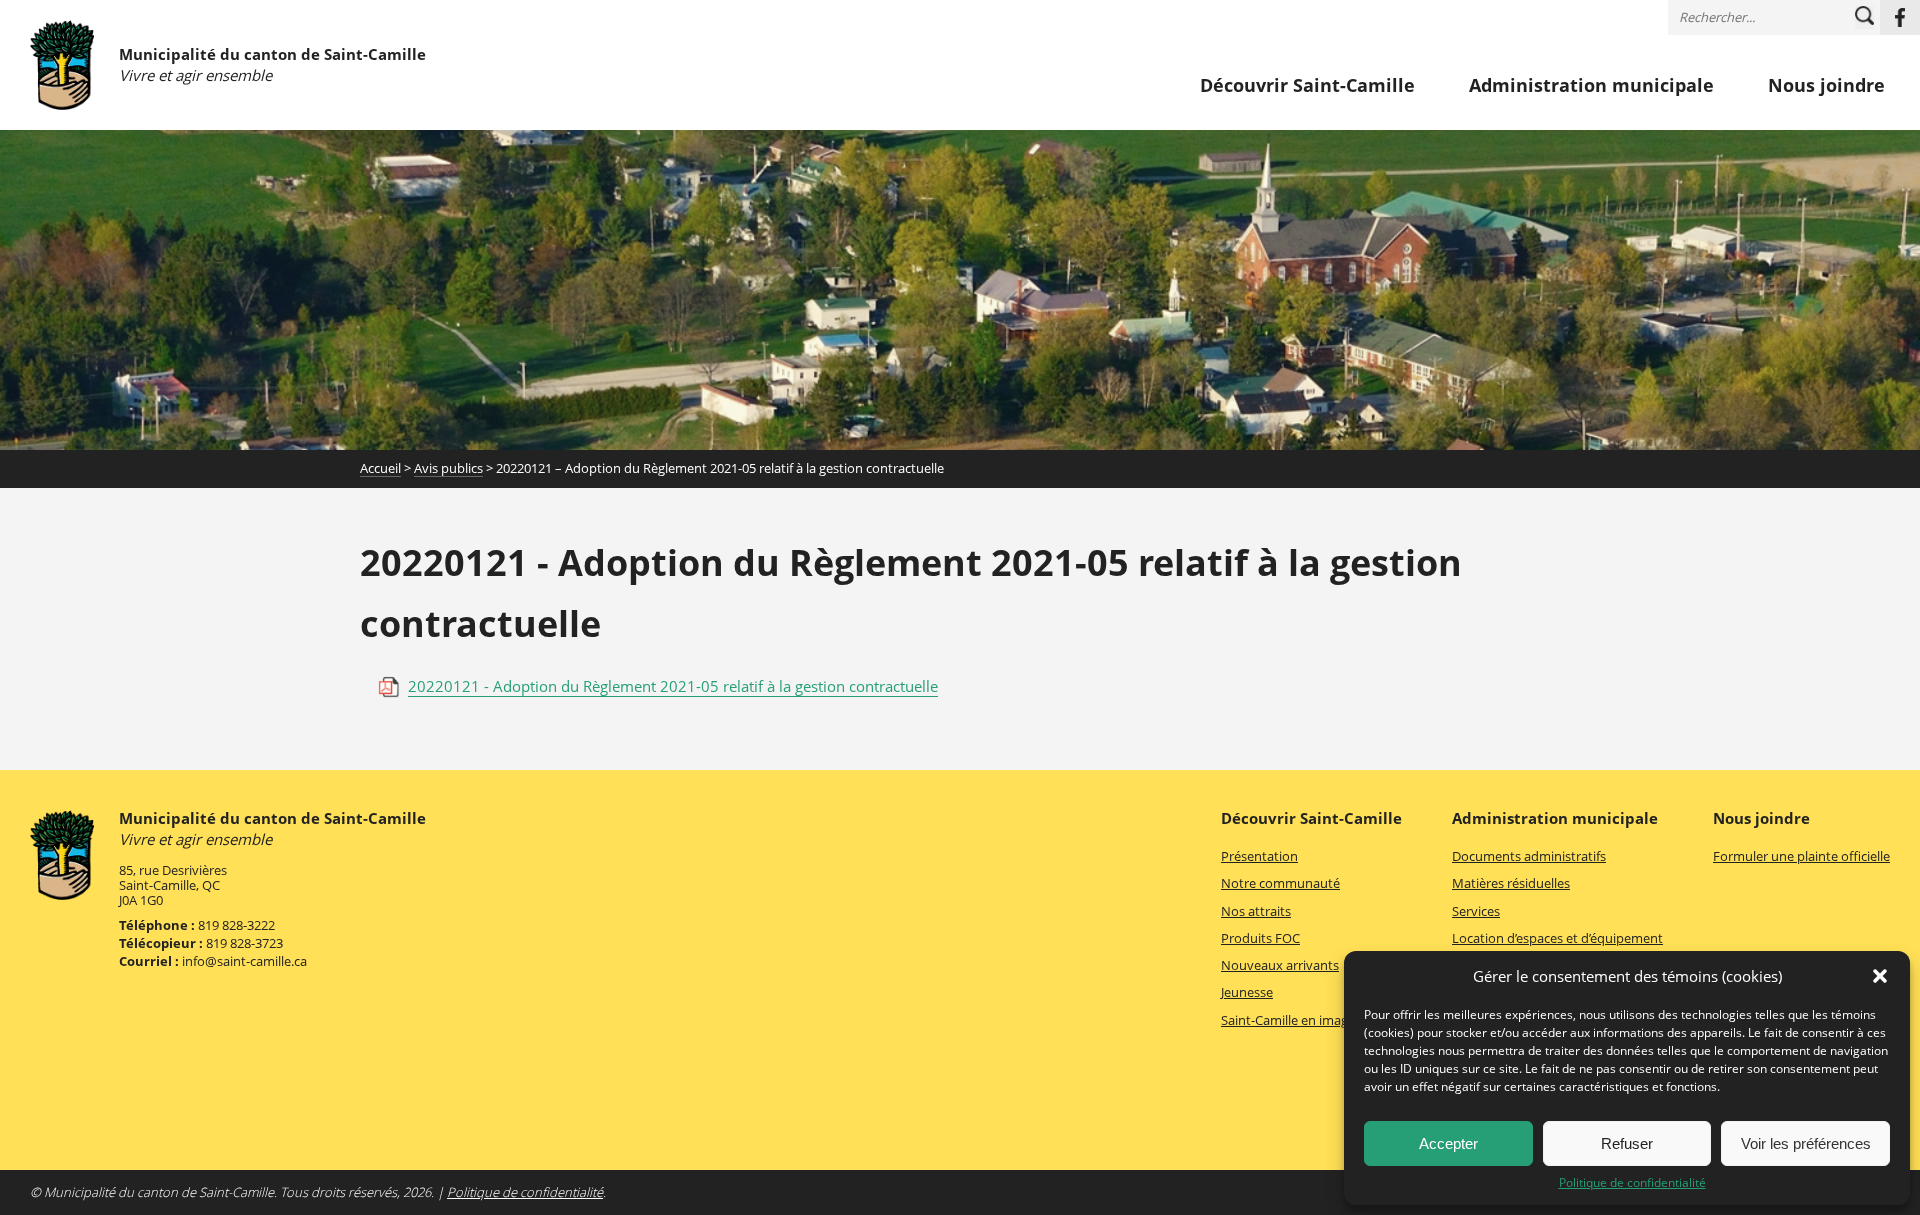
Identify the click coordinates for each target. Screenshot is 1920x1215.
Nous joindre (1826, 86)
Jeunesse (1247, 992)
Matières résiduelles (1511, 883)
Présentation (1259, 856)
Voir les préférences (1806, 1143)
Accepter (1448, 1143)
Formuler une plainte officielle (1801, 856)
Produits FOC (1260, 938)
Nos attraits (1256, 911)
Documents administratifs (1529, 856)
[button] (1880, 976)
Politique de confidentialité (1632, 1183)
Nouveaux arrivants (1280, 965)
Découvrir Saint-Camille (1307, 86)
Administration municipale (1591, 86)
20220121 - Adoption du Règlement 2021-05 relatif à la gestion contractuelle (673, 686)
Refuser (1627, 1143)
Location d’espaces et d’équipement (1557, 938)
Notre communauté (1280, 883)
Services (1476, 911)
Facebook (1900, 17)
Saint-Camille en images (1291, 1020)
